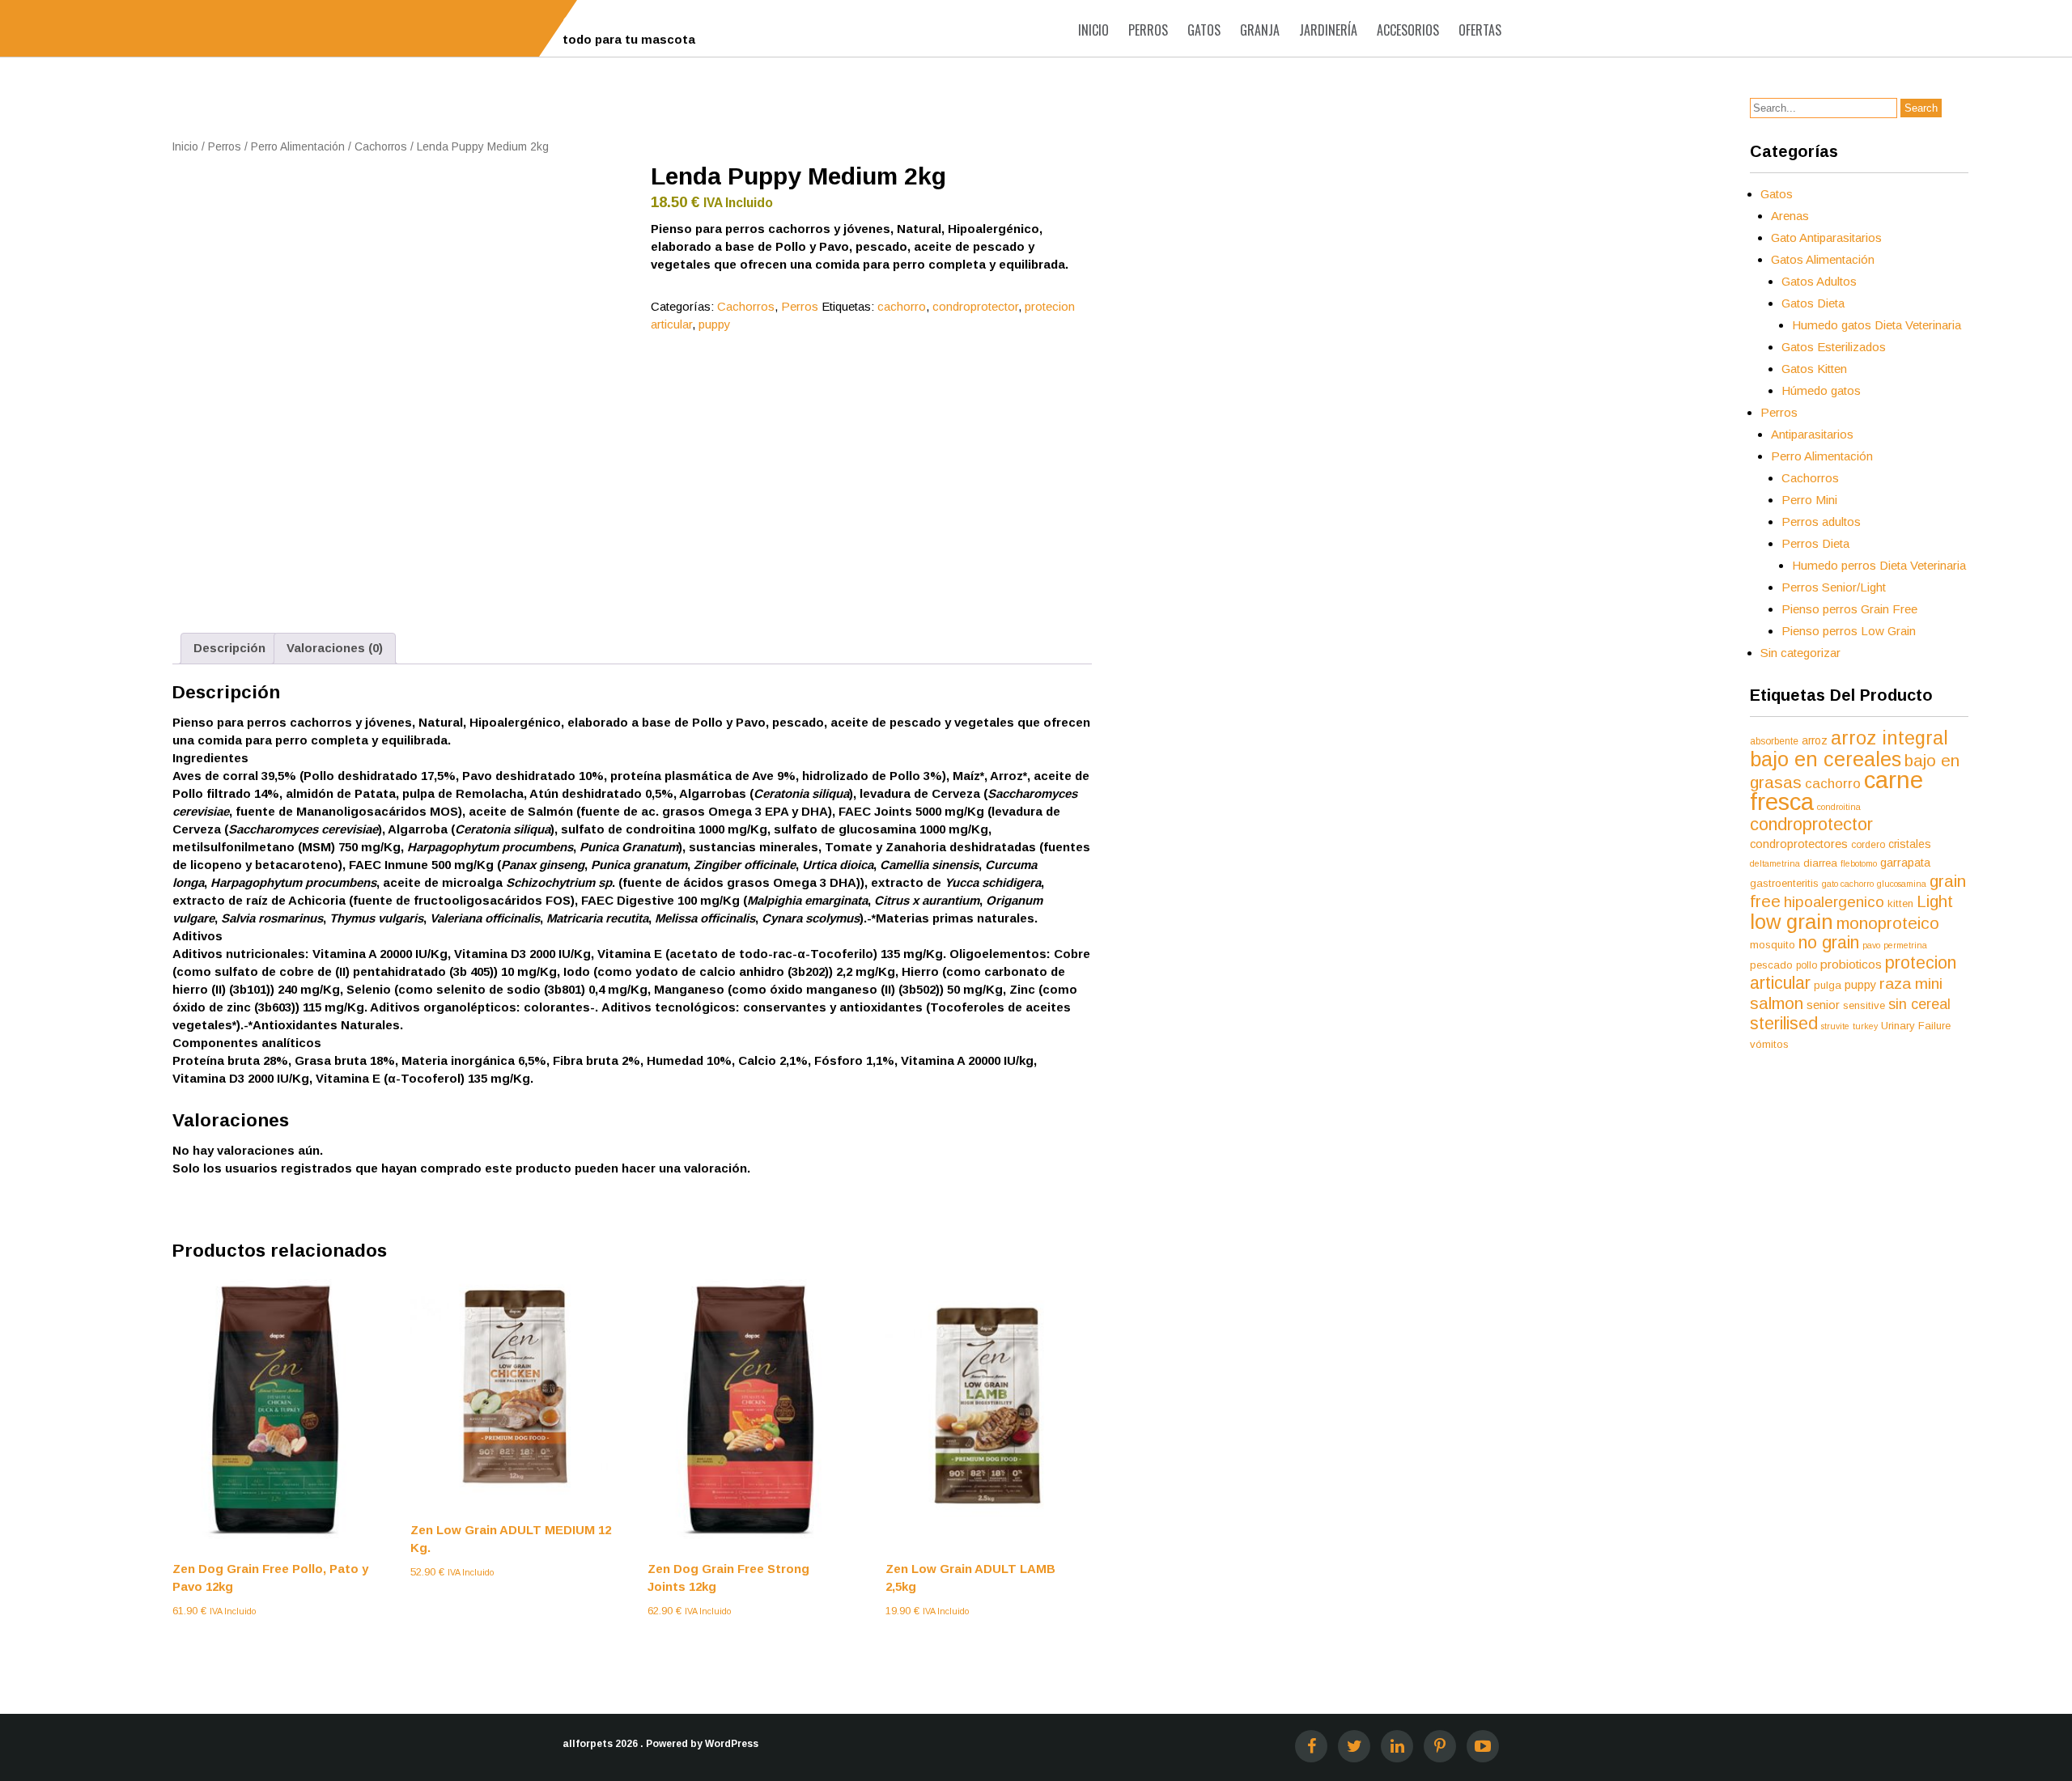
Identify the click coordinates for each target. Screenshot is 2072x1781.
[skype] (1483, 1746)
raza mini (1911, 984)
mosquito (1773, 945)
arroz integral (1889, 738)
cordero (1868, 845)
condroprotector (975, 306)
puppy (715, 324)
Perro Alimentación (298, 147)
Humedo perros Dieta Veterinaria (1879, 565)
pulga (1828, 985)
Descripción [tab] (229, 648)
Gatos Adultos (1819, 281)
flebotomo (1859, 863)
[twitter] (1354, 1746)
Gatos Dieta (1813, 303)
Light (1935, 901)
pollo (1807, 965)
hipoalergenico (1834, 902)
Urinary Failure (1916, 1026)
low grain (1792, 922)
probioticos (1851, 964)
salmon (1777, 1003)
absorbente (1774, 741)
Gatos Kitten (1814, 369)
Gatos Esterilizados (1834, 347)
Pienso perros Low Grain (1849, 631)
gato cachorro (1848, 884)
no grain (1829, 942)
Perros (1148, 30)
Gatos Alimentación (1823, 259)
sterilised (1784, 1024)
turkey (1865, 1026)
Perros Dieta (1815, 543)
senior (1823, 1005)
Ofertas (1480, 30)
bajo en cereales (1826, 759)
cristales (1910, 844)
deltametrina (1775, 863)
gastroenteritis (1784, 883)
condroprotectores (1799, 844)
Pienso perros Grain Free (1849, 609)
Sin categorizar (1800, 653)
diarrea (1820, 863)
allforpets (588, 1744)
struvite (1835, 1026)
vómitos (1769, 1044)
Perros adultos (1821, 522)
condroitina (1839, 807)
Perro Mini (1809, 500)
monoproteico (1888, 923)
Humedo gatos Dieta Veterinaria (1877, 325)
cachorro (902, 306)
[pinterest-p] (1440, 1746)
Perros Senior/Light (1834, 587)
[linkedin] (1397, 1746)
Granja (1260, 30)
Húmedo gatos (1821, 390)
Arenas (1790, 216)
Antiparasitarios (1812, 434)
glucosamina (1902, 884)
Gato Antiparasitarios (1826, 237)
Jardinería (1328, 30)
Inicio (1093, 30)
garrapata (1905, 863)
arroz (1815, 740)
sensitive (1864, 1005)
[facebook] (1311, 1746)
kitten (1900, 903)
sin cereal (1919, 1004)
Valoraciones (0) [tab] (335, 648)
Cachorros (381, 147)
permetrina (1905, 945)
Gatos (1204, 30)
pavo (1871, 945)
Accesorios (1408, 30)
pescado (1771, 965)
